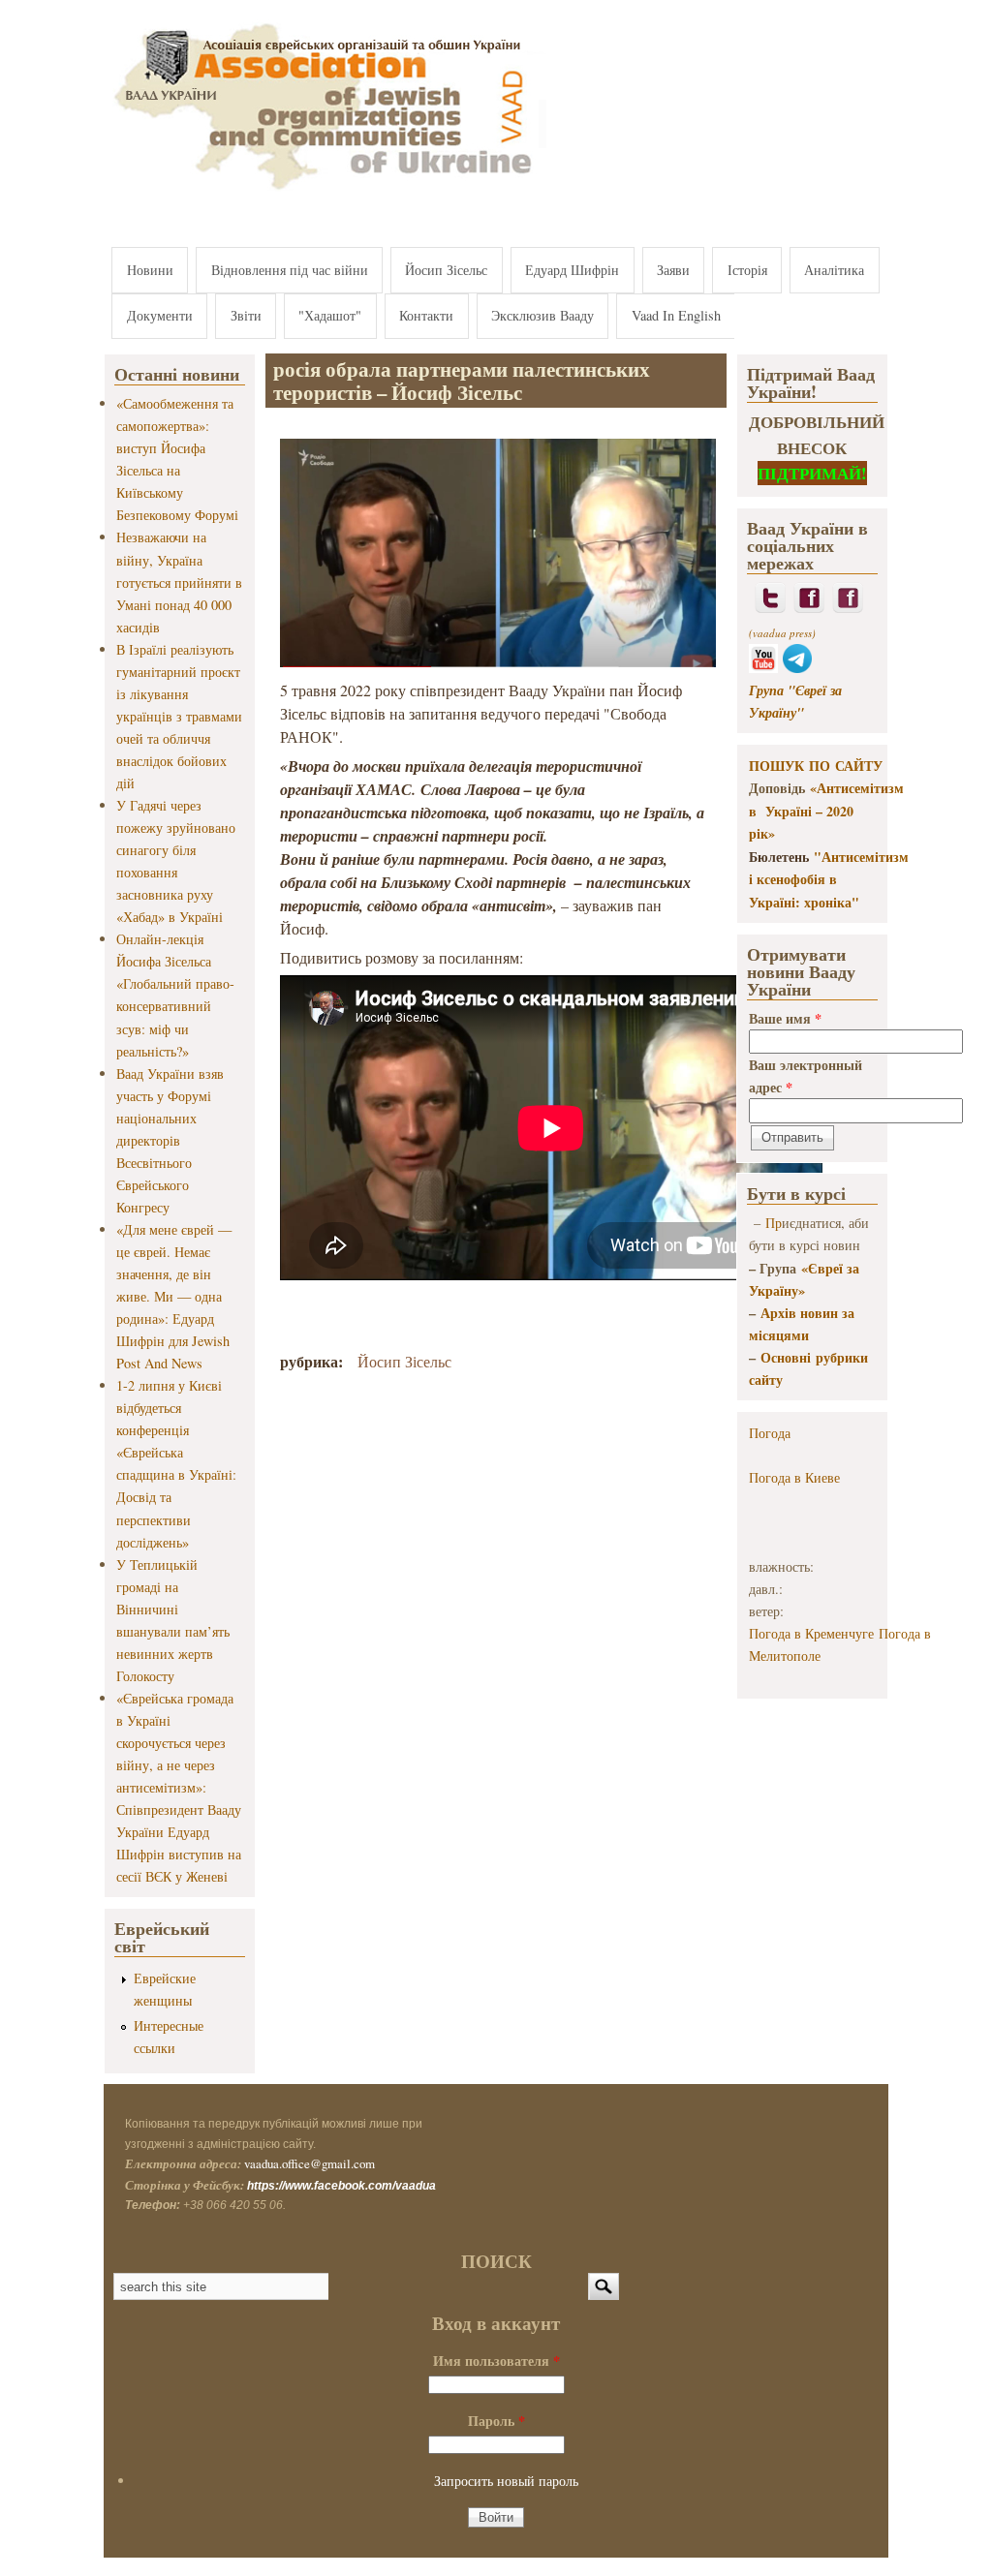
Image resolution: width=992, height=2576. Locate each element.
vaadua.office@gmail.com (310, 2163)
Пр (774, 1223)
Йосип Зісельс (446, 270)
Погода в (794, 1477)
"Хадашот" (330, 315)
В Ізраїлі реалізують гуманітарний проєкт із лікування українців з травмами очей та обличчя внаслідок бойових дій (179, 716)
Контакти (426, 315)
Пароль (496, 2421)
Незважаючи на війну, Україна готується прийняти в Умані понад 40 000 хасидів (179, 582)
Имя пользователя (496, 2361)
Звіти (246, 315)
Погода (770, 1433)
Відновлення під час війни (290, 270)
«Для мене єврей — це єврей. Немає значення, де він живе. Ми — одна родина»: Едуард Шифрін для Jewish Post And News (174, 1296)
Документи (160, 315)
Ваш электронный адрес (806, 1076)
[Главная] (325, 191)
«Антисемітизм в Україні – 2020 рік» (826, 811)
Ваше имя (785, 1018)
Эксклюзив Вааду (542, 315)
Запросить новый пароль (506, 2481)
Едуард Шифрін (572, 270)
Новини (150, 270)
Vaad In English (676, 315)
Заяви (673, 270)
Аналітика (834, 270)
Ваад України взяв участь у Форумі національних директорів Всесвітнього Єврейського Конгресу (170, 1140)
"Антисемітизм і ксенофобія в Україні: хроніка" (829, 879)
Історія (747, 270)
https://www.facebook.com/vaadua (341, 2186)
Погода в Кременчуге (811, 1633)
